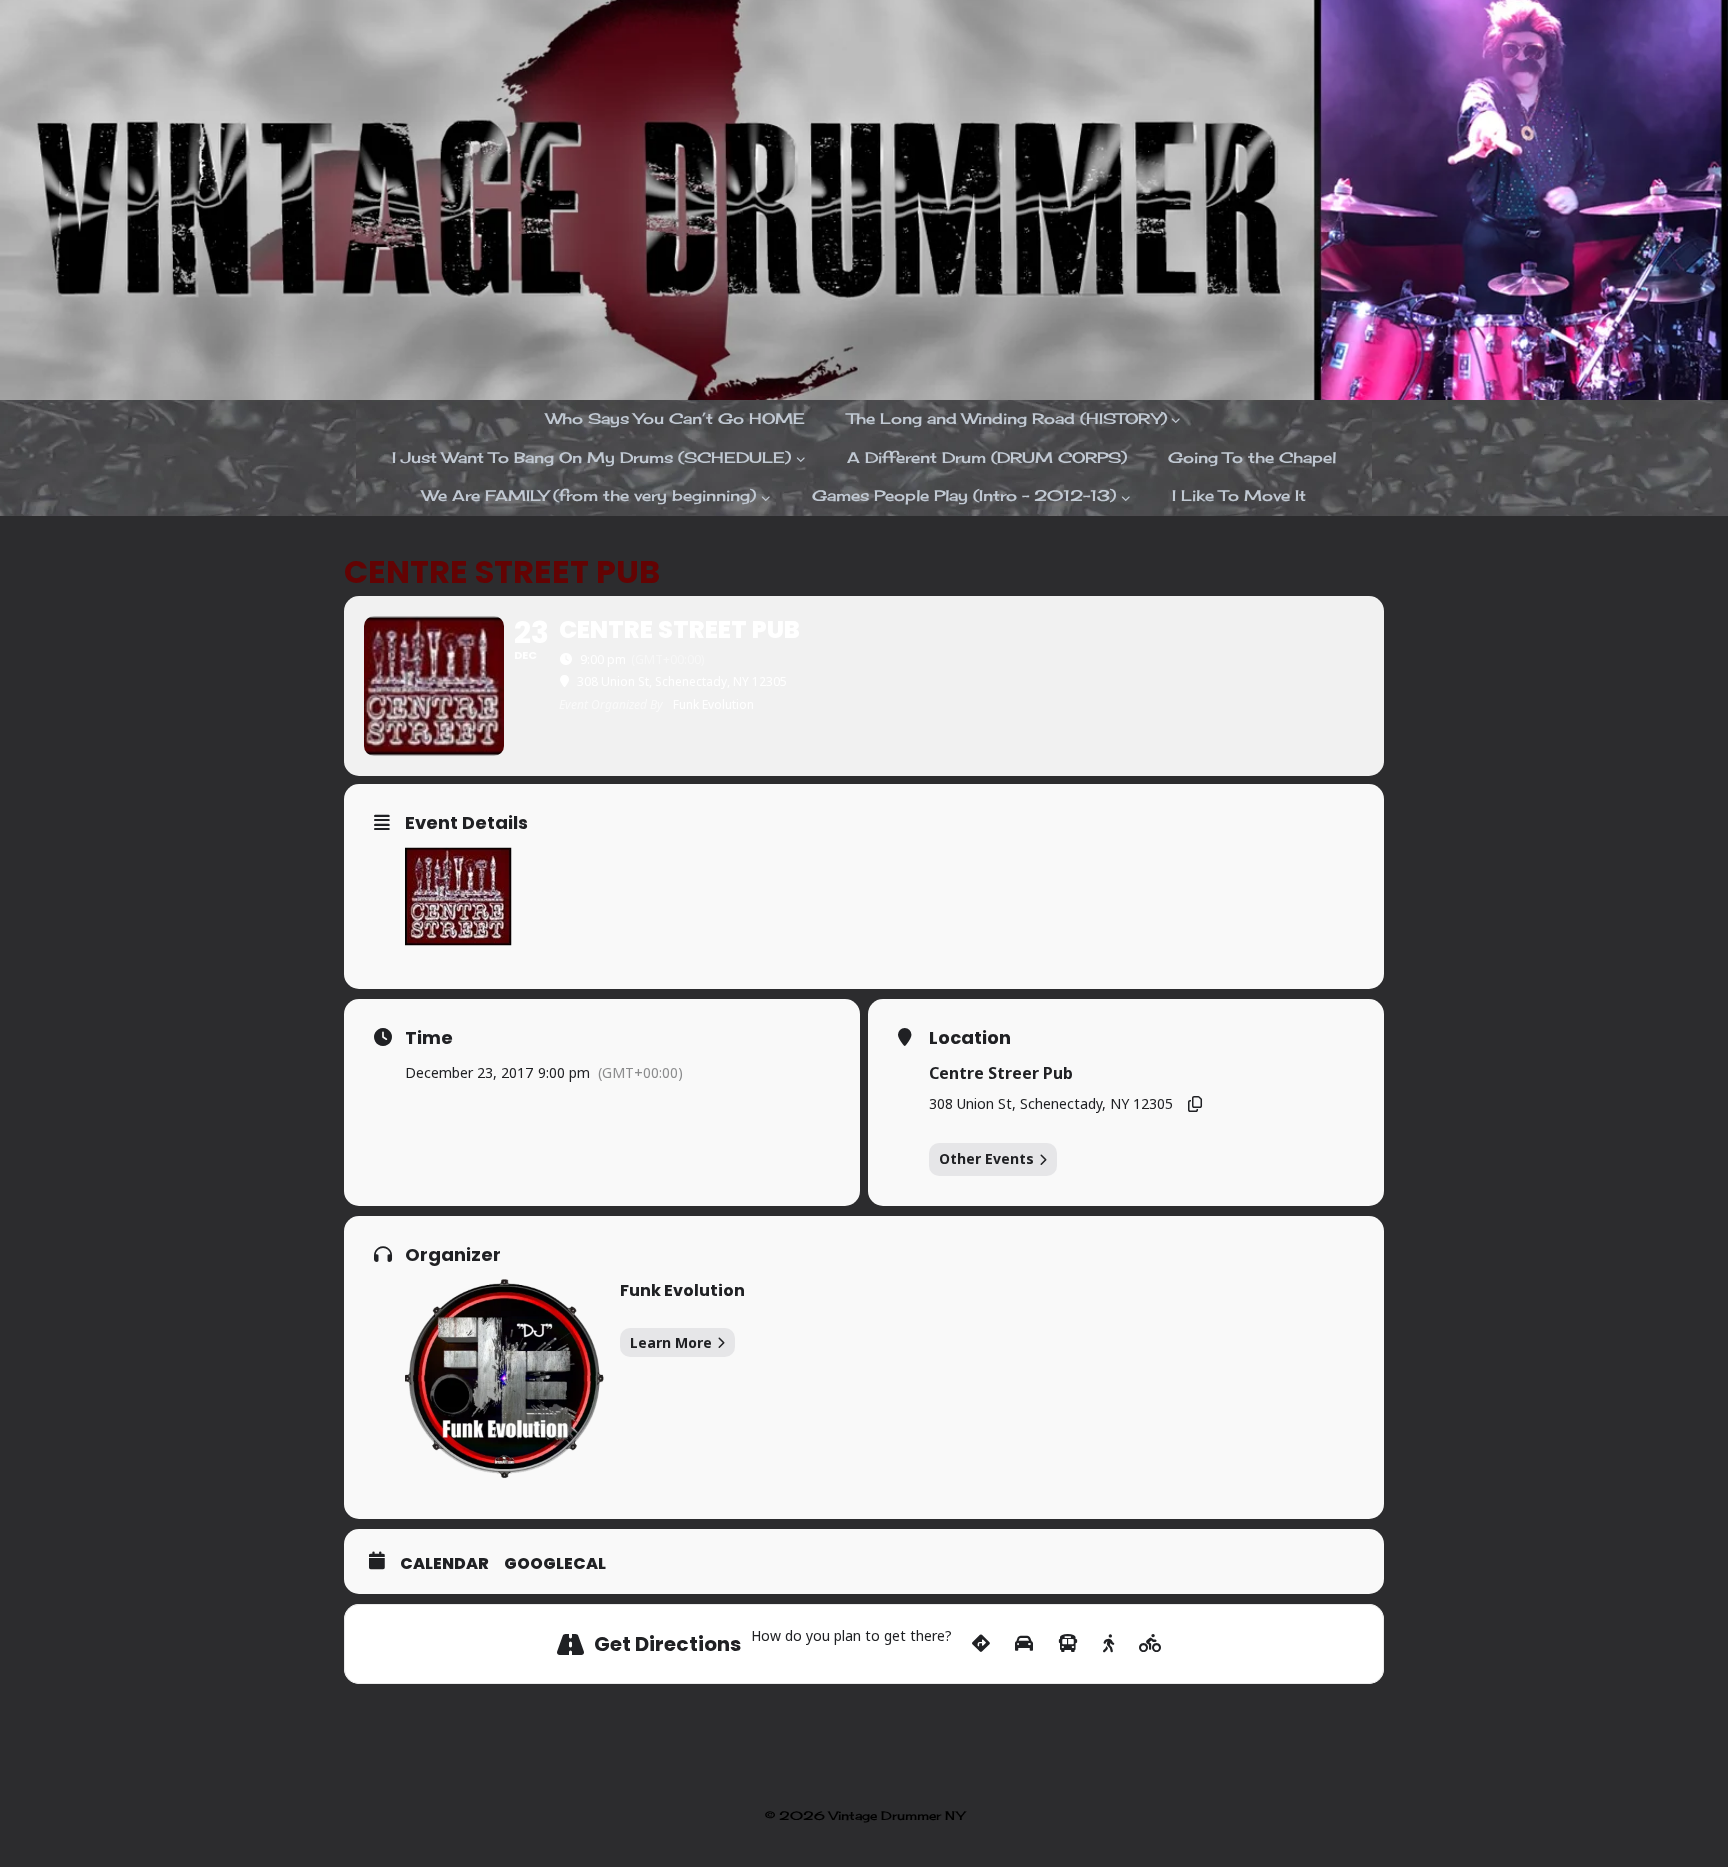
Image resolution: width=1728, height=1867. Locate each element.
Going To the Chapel (1252, 457)
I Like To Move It (1239, 495)
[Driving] (1024, 1644)
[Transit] (1068, 1644)
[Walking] (1108, 1644)
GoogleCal (555, 1564)
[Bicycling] (1150, 1644)
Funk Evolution (682, 1290)
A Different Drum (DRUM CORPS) (987, 457)
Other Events (986, 1158)
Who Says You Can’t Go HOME (675, 418)
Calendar (444, 1564)
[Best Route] (981, 1644)
